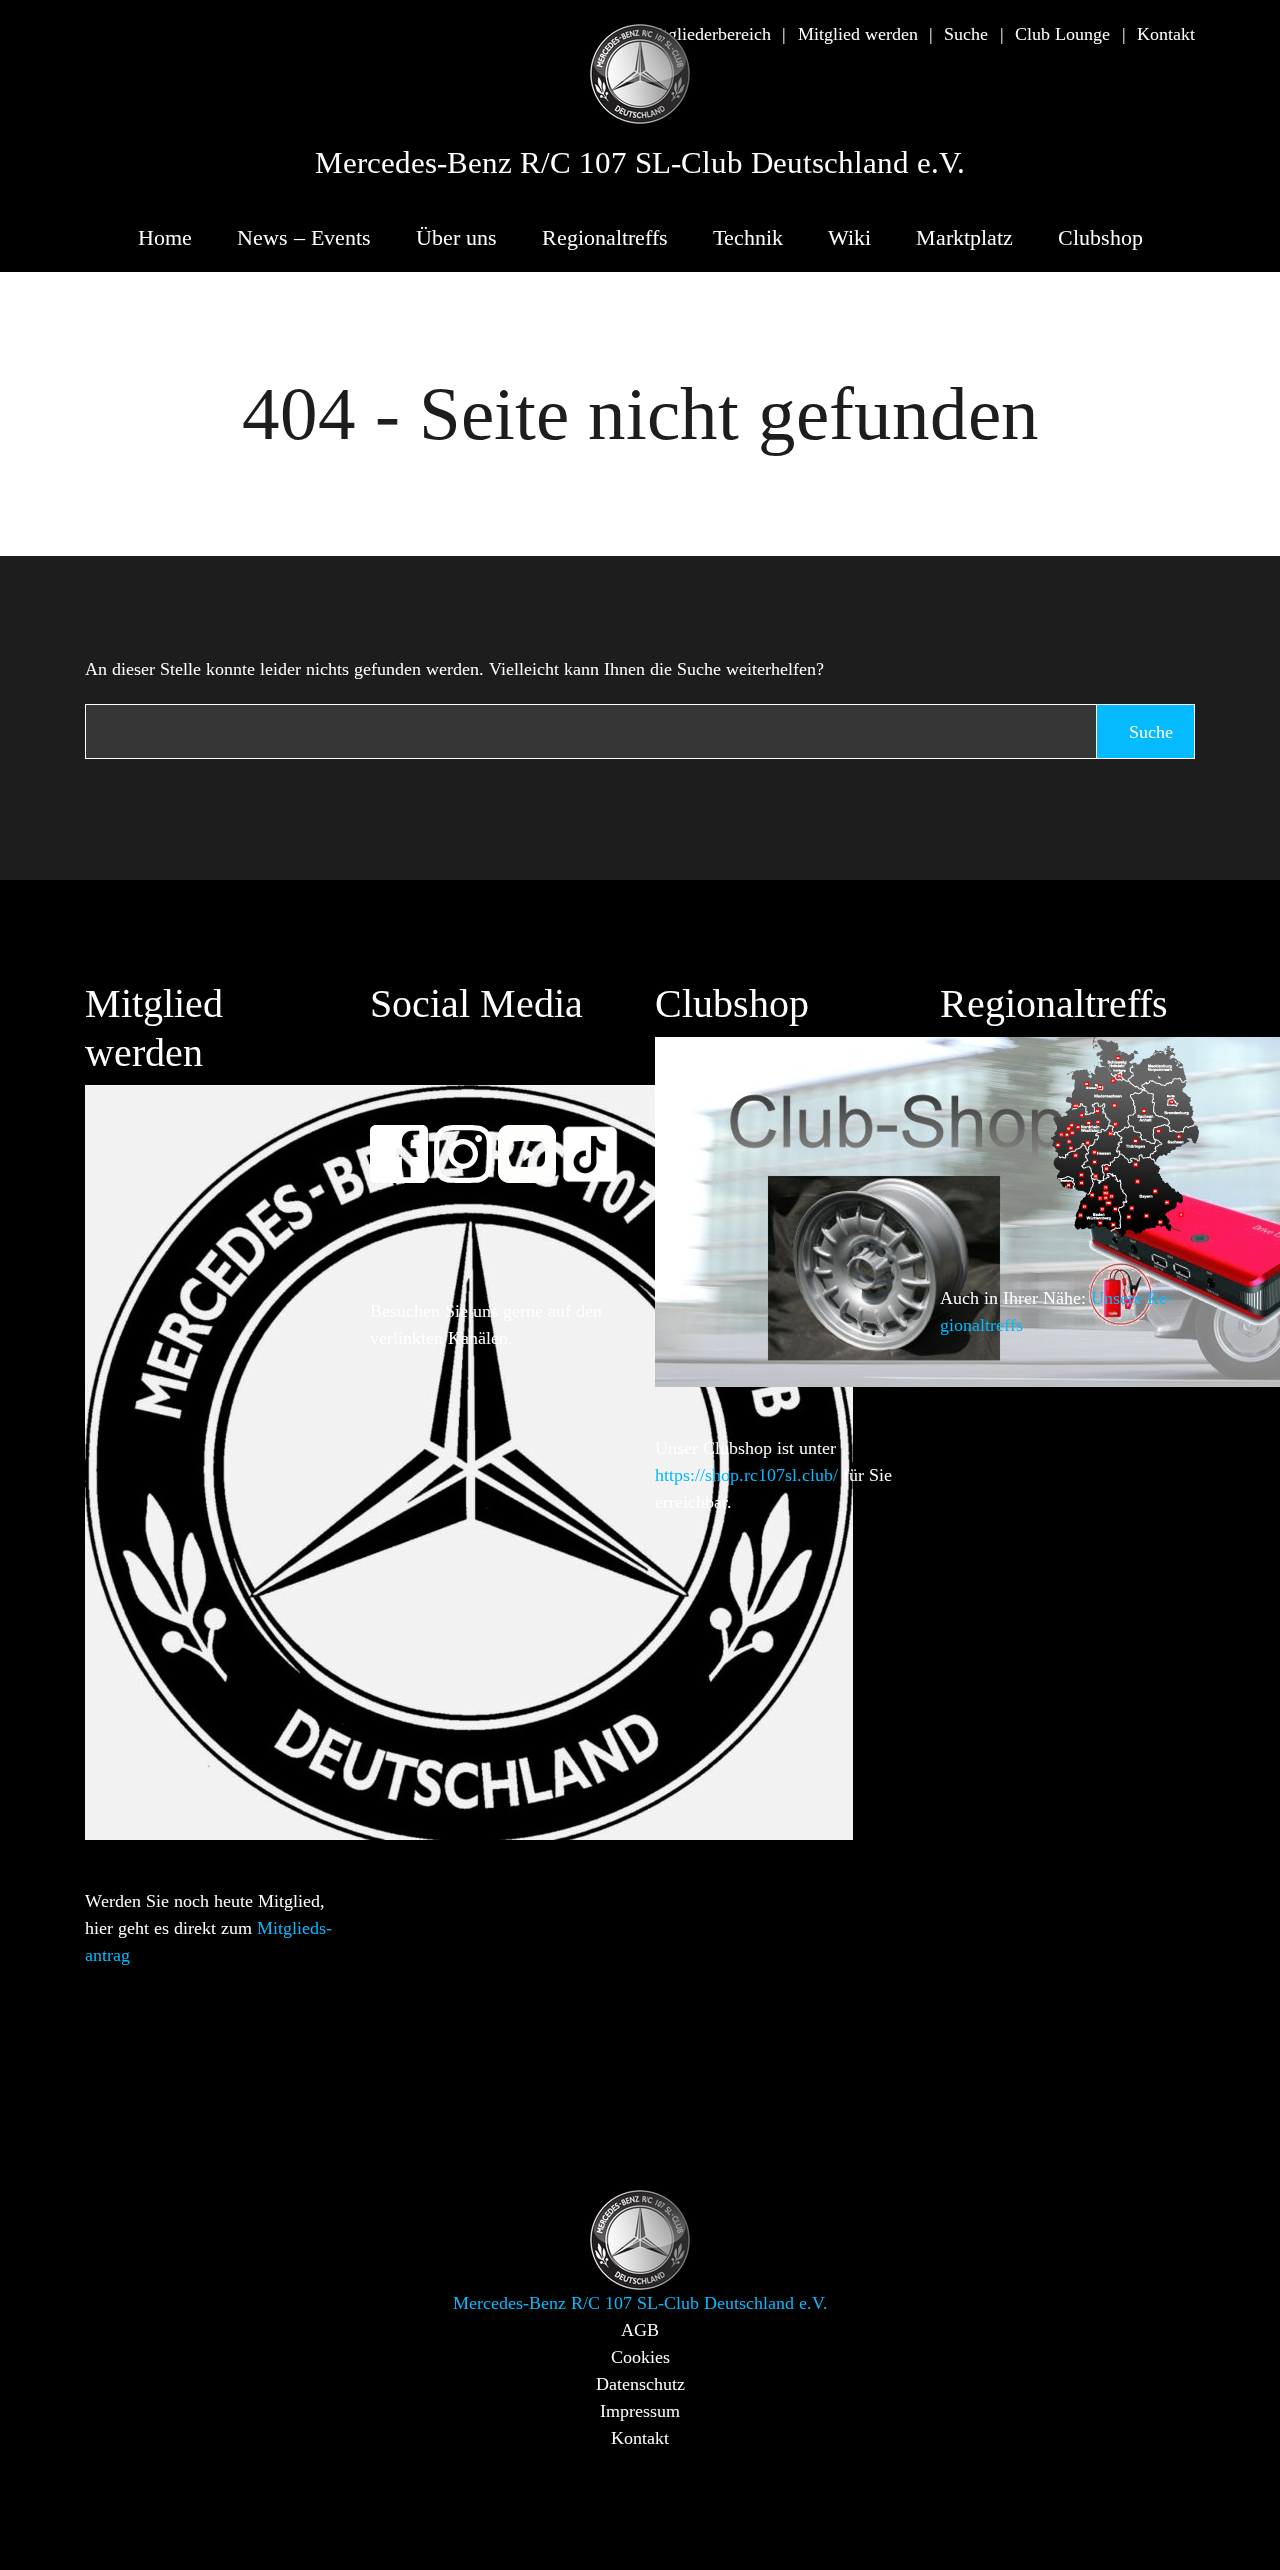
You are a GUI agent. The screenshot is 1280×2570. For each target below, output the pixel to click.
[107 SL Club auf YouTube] (536, 1140)
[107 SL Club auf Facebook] (408, 1140)
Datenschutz (640, 2384)
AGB (640, 2330)
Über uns (456, 237)
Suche (966, 34)
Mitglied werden (858, 34)
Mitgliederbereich (706, 34)
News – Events (304, 237)
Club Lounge (1062, 34)
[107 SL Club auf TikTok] (599, 1140)
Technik (748, 237)
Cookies (640, 2357)
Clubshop (1100, 237)
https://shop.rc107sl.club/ (746, 1475)
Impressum (640, 2411)
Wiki (849, 237)
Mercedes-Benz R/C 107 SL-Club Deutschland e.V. (640, 163)
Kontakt (1166, 34)
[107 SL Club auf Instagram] (472, 1140)
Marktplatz (964, 237)
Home (165, 237)
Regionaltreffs (605, 237)
